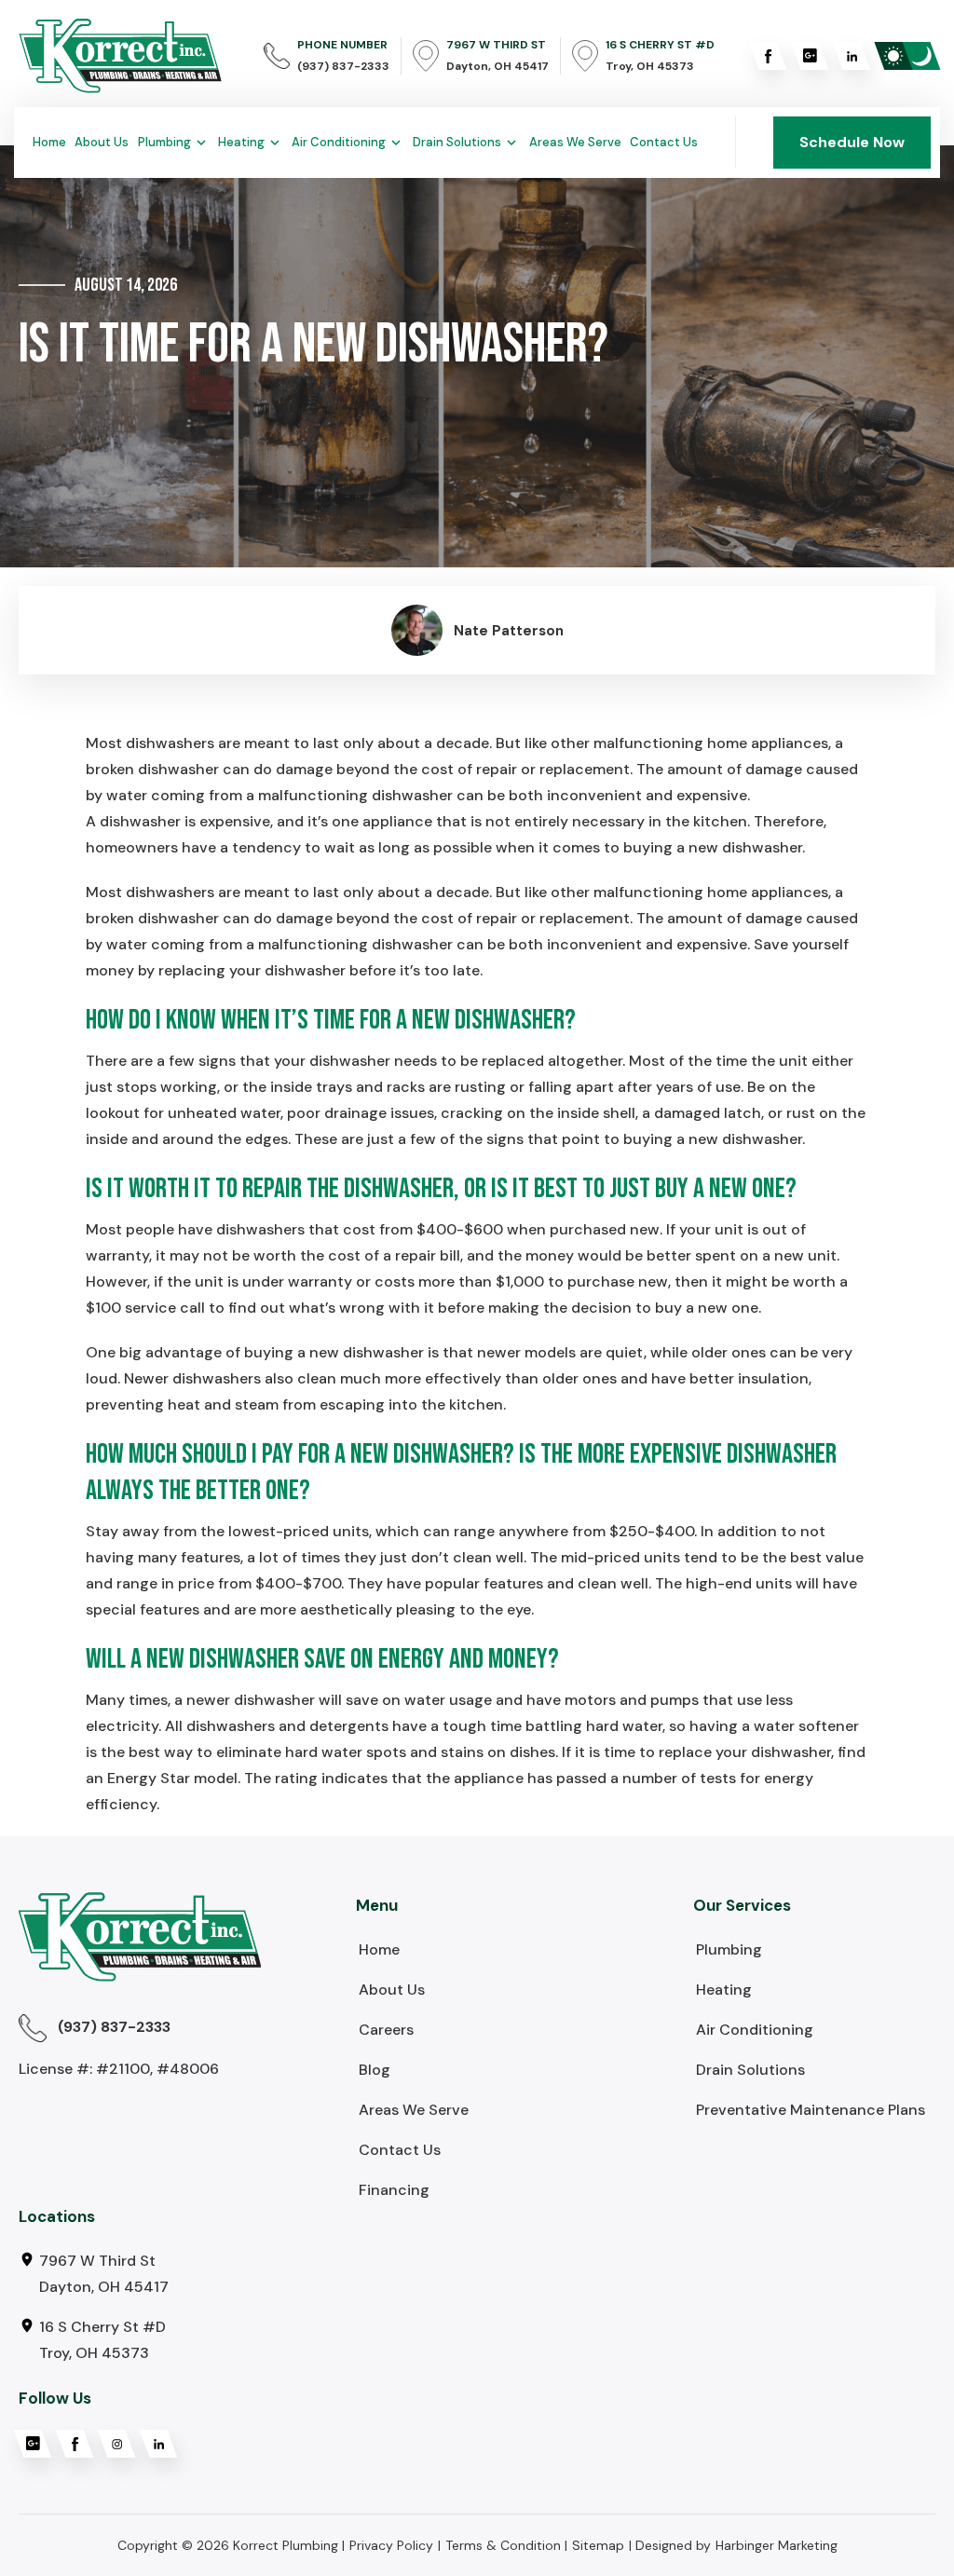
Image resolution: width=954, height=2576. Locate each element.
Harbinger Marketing (777, 2545)
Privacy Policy (391, 2545)
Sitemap (598, 2545)
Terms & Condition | (506, 2545)
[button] (174, 143)
